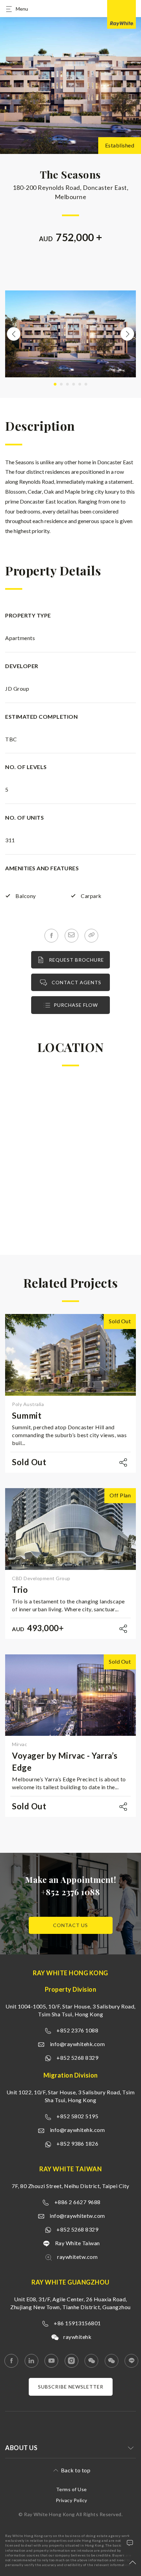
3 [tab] (67, 384)
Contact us (70, 1925)
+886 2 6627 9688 (78, 2202)
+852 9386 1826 (77, 2143)
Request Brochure (76, 960)
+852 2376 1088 (70, 1892)
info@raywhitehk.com (78, 2044)
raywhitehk (77, 2337)
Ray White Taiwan (78, 2243)
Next (127, 334)
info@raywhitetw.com (77, 2216)
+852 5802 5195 (77, 2116)
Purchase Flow (76, 1005)
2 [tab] (61, 384)
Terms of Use (72, 2489)
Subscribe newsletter (71, 2387)
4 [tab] (74, 384)
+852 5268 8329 (77, 2058)
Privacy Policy (72, 2500)
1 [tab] (55, 384)
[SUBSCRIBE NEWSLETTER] (71, 2393)
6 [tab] (86, 384)
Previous (14, 334)
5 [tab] (80, 384)
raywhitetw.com (77, 2257)
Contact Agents (76, 982)
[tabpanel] (70, 334)
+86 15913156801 (77, 2323)
